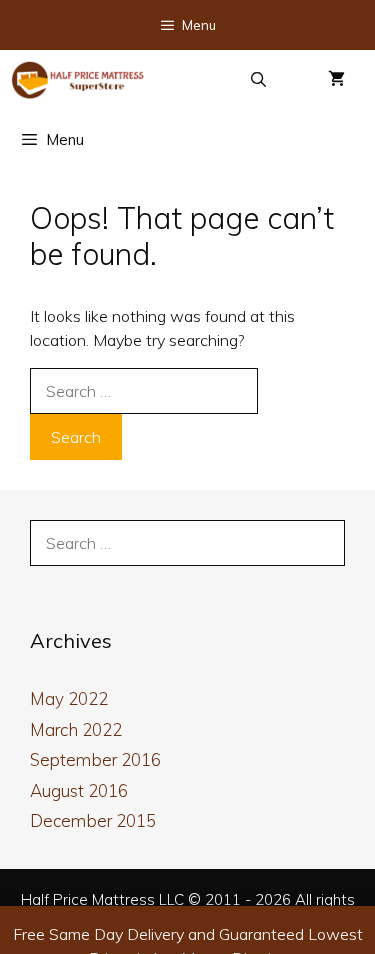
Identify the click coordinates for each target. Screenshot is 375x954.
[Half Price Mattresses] (77, 80)
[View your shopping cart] (336, 80)
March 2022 (76, 729)
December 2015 (93, 820)
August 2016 (79, 790)
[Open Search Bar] (258, 80)
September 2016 (95, 759)
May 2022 (69, 698)
